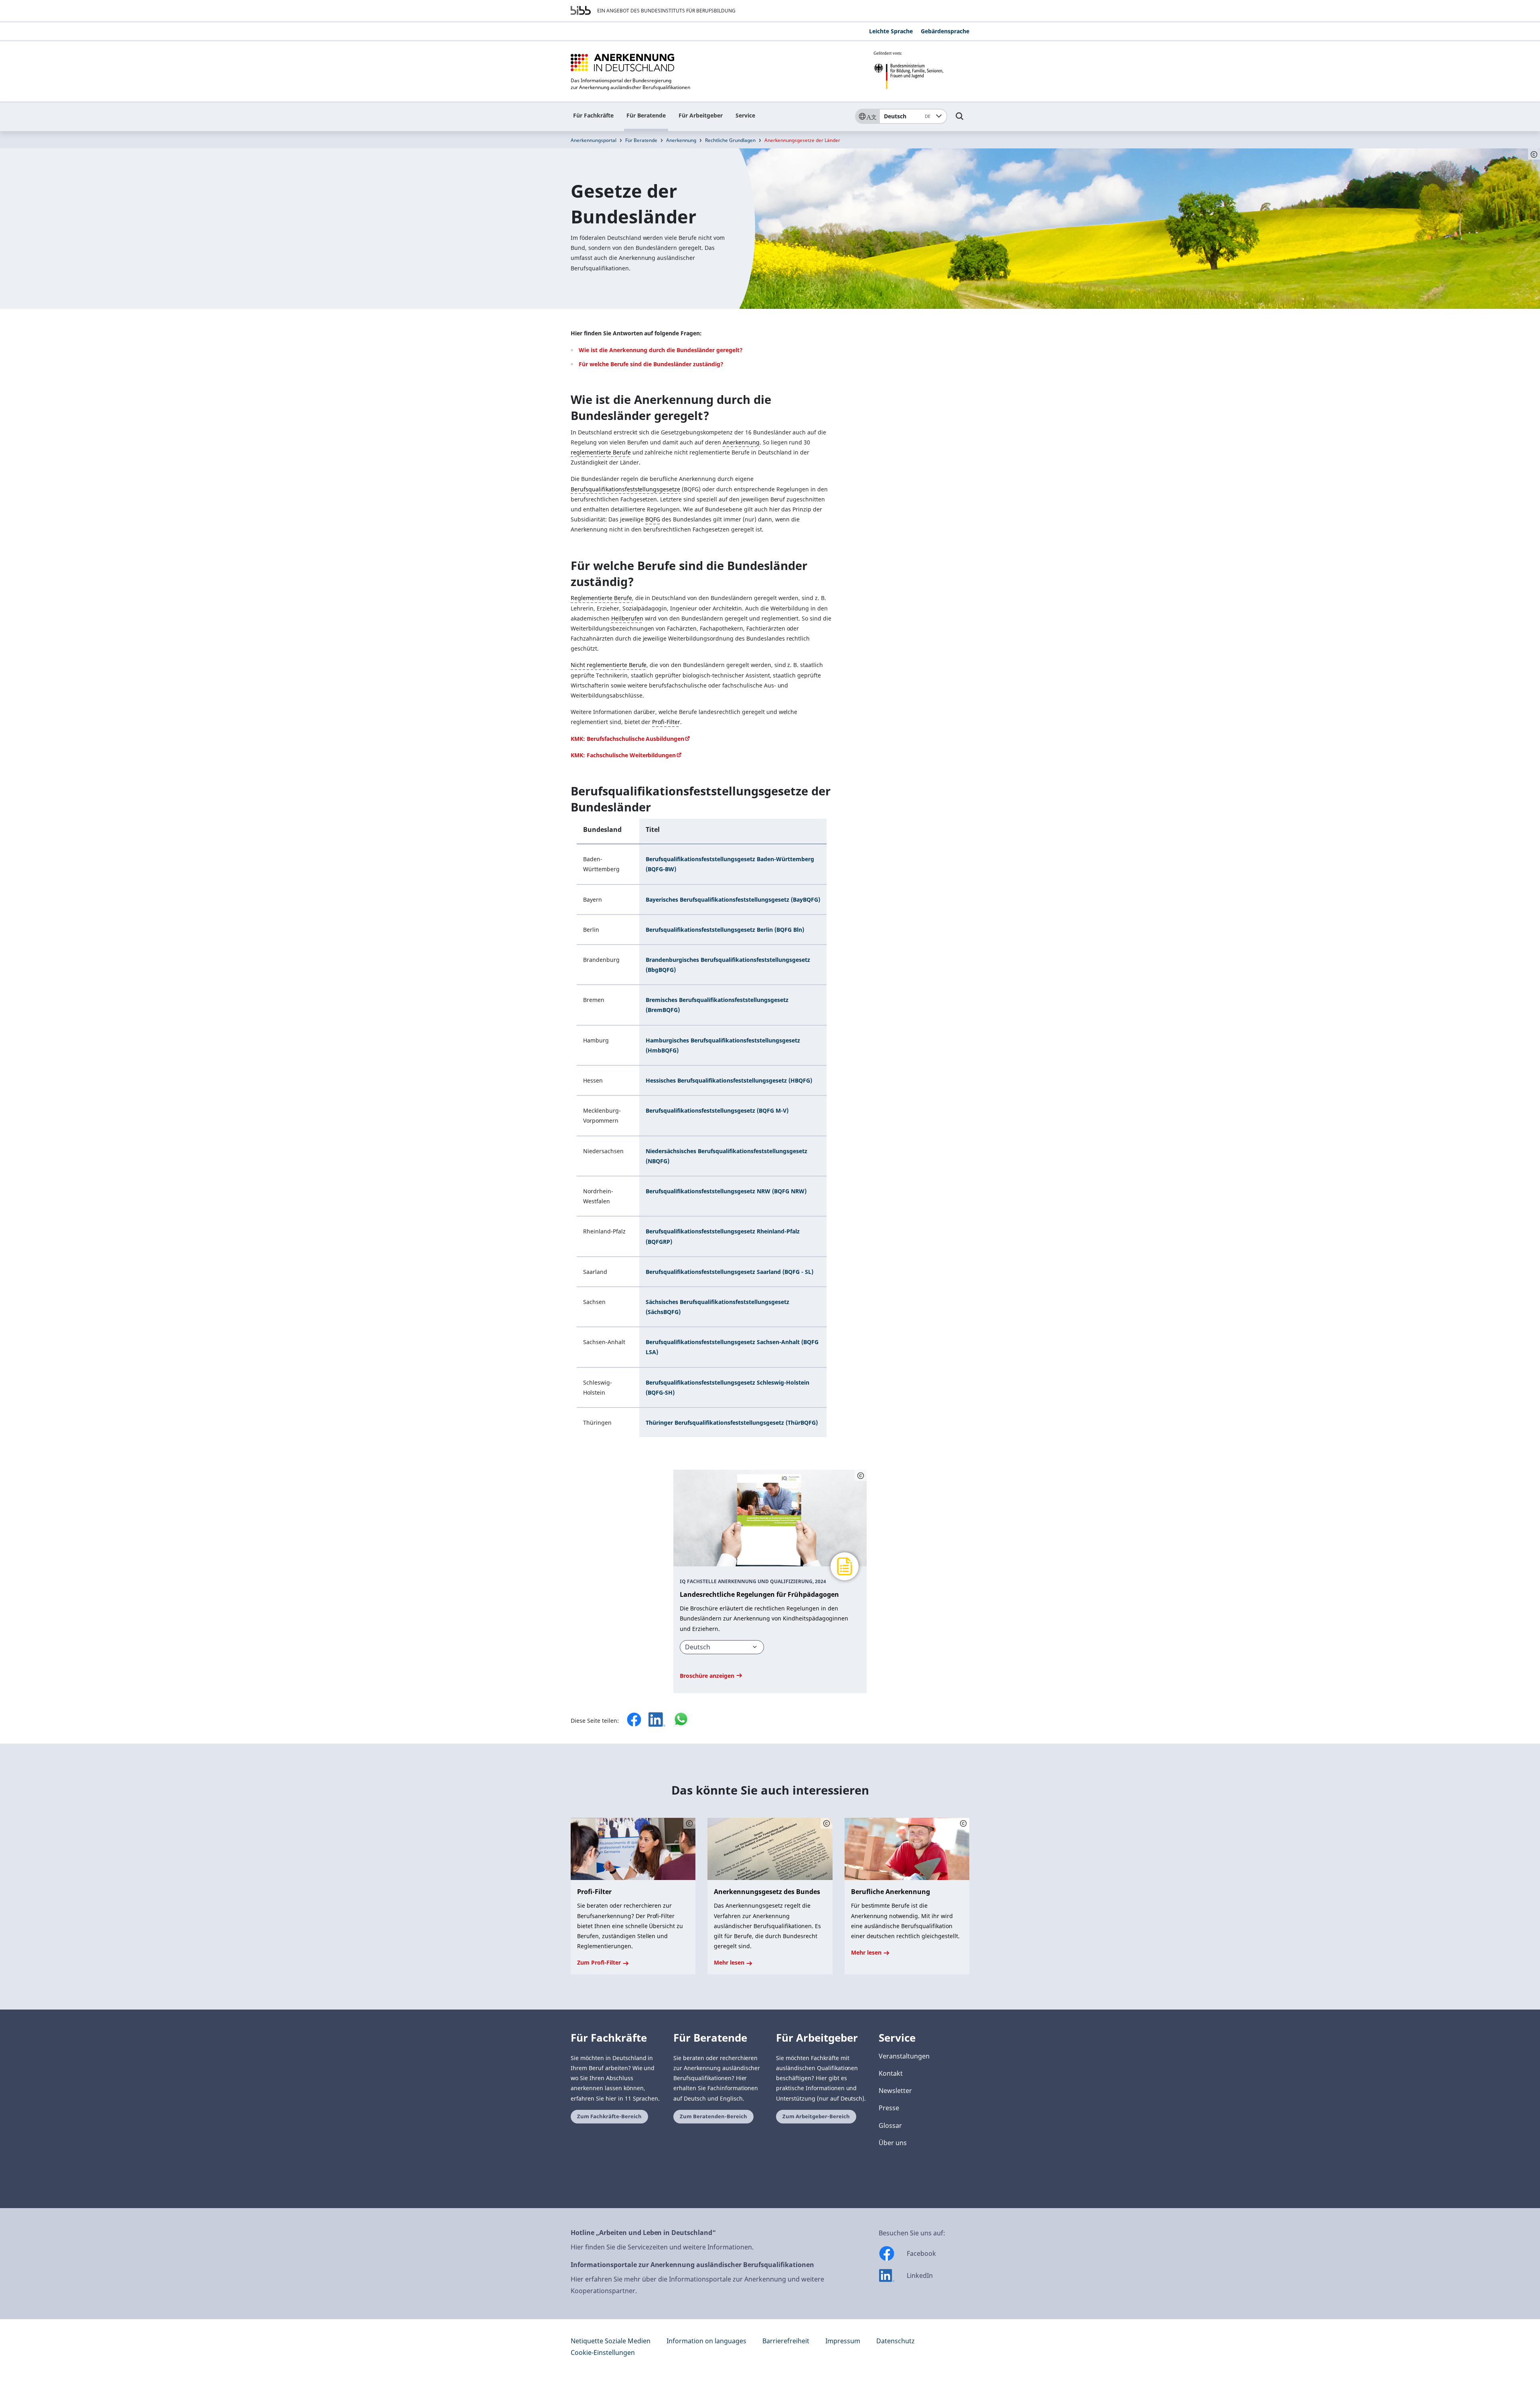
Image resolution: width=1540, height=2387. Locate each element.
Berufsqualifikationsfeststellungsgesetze (625, 489)
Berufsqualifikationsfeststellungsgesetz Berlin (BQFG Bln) (725, 930)
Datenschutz (896, 2341)
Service (745, 115)
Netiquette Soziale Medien (611, 2341)
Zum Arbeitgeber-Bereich (816, 2116)
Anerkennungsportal (594, 140)
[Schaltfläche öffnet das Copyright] (861, 1475)
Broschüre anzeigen (708, 1676)
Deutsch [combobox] (907, 116)
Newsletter (895, 2091)
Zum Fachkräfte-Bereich (609, 2116)
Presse (889, 2108)
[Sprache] (867, 116)
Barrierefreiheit (786, 2341)
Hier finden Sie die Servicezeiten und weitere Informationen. (662, 2247)
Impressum (843, 2341)
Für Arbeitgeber (701, 115)
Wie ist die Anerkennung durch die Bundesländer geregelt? (661, 350)
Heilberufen (627, 618)
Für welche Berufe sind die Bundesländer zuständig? (651, 364)
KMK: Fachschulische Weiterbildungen (623, 755)
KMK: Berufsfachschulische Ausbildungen (627, 739)
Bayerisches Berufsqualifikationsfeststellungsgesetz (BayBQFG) (733, 899)
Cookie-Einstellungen (603, 2353)
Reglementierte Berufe (601, 598)
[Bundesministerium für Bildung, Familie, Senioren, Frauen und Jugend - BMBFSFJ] (921, 70)
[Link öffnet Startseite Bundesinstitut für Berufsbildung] (581, 10)
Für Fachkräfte (593, 115)
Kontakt (891, 2073)
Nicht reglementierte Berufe (609, 665)
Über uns (893, 2143)
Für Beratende (646, 115)
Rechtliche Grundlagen (730, 140)
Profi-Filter (666, 722)
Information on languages (706, 2341)
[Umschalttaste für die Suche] (960, 120)
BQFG (653, 519)
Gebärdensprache (945, 31)
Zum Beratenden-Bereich (713, 2116)
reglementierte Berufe (601, 452)
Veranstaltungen (904, 2056)
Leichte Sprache (891, 31)
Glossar (890, 2125)
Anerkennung (681, 140)
